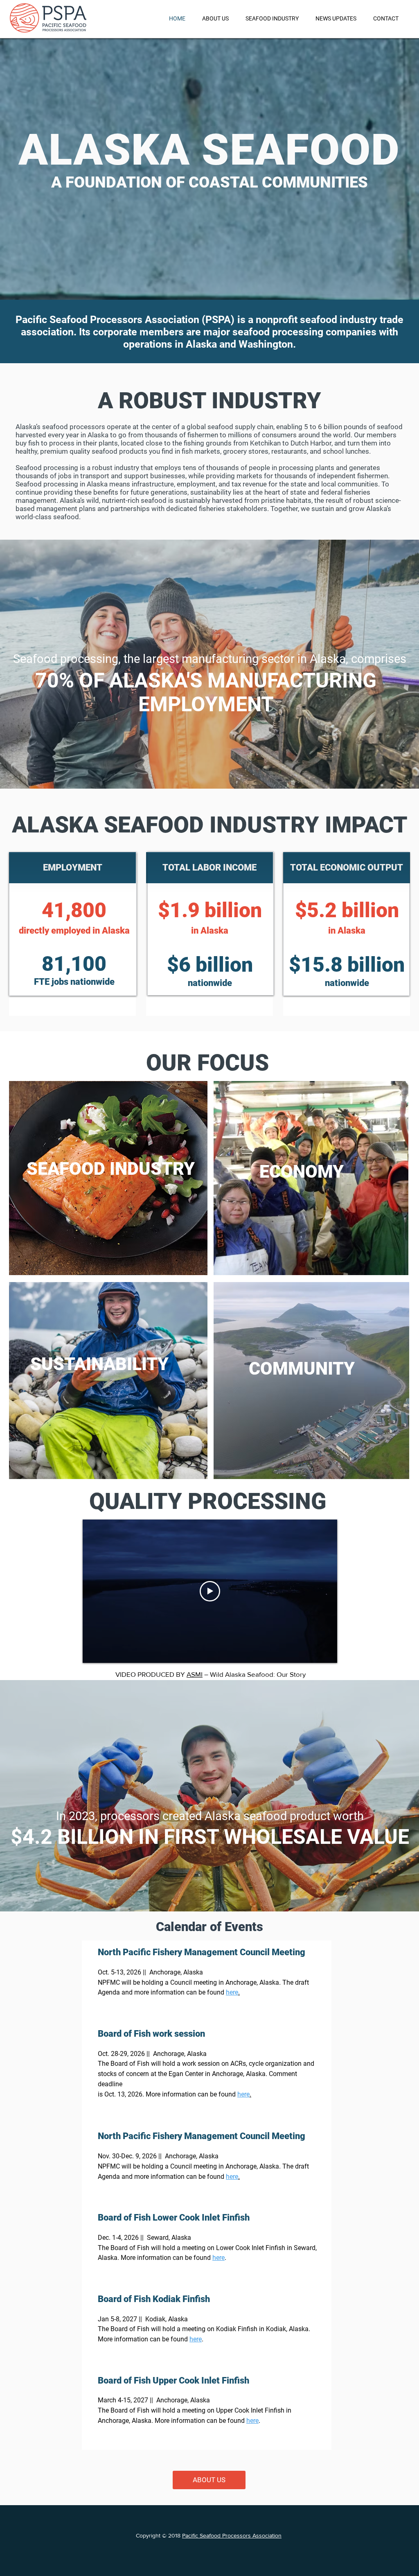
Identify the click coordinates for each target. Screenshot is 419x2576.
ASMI (195, 1674)
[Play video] (210, 1591)
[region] (108, 1178)
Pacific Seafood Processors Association (232, 2535)
